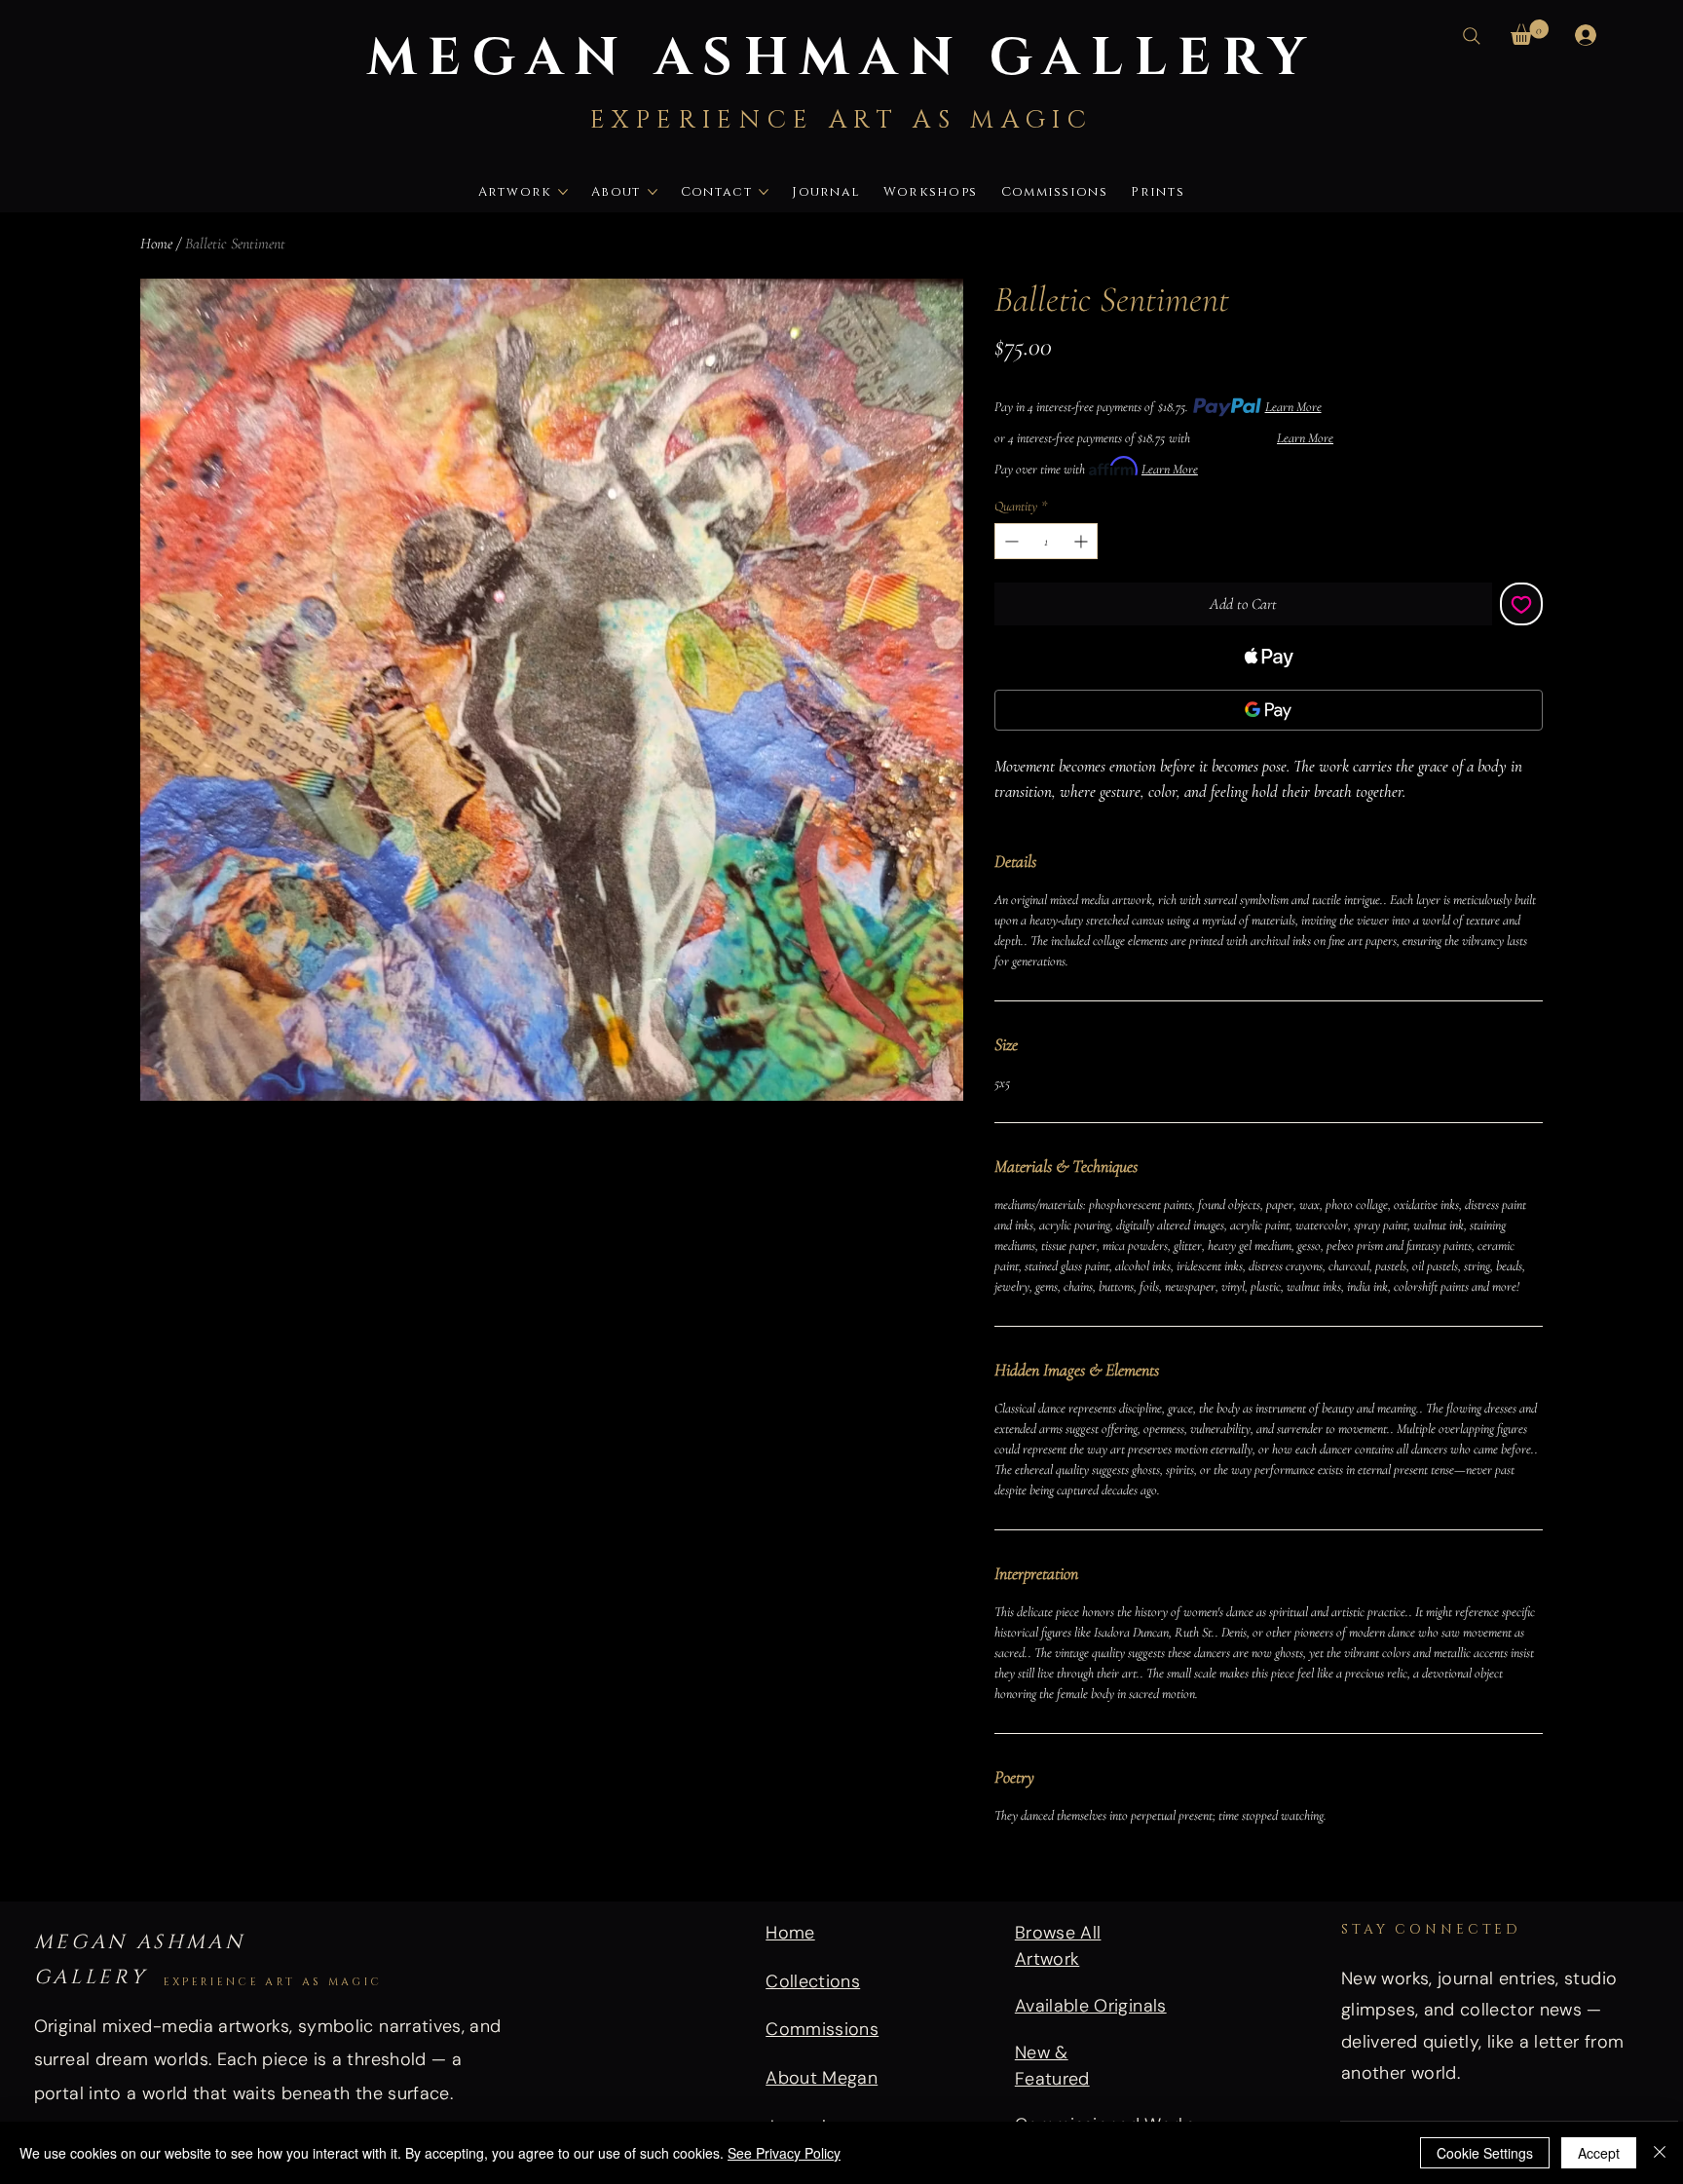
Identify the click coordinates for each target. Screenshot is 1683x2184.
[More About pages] (653, 192)
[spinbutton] (1047, 541)
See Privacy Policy (784, 2153)
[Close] (1660, 2153)
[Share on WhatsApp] (1081, 1868)
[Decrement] (1010, 541)
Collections (813, 1981)
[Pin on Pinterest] (1044, 1868)
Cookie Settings (1485, 2153)
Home (156, 244)
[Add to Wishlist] (1521, 604)
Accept (1599, 2153)
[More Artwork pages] (563, 192)
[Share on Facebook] (1007, 1868)
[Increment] (1083, 541)
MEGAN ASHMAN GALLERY (842, 54)
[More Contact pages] (764, 192)
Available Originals (1091, 2006)
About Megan (822, 2078)
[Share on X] (1118, 1868)
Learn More (1293, 407)
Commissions (822, 2029)
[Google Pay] (1269, 710)
